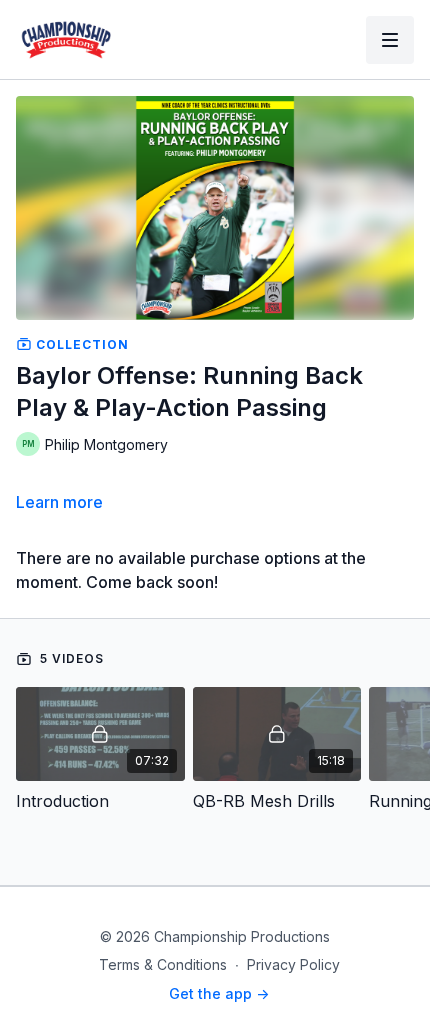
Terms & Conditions (163, 964)
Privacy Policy (293, 964)
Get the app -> (219, 993)
